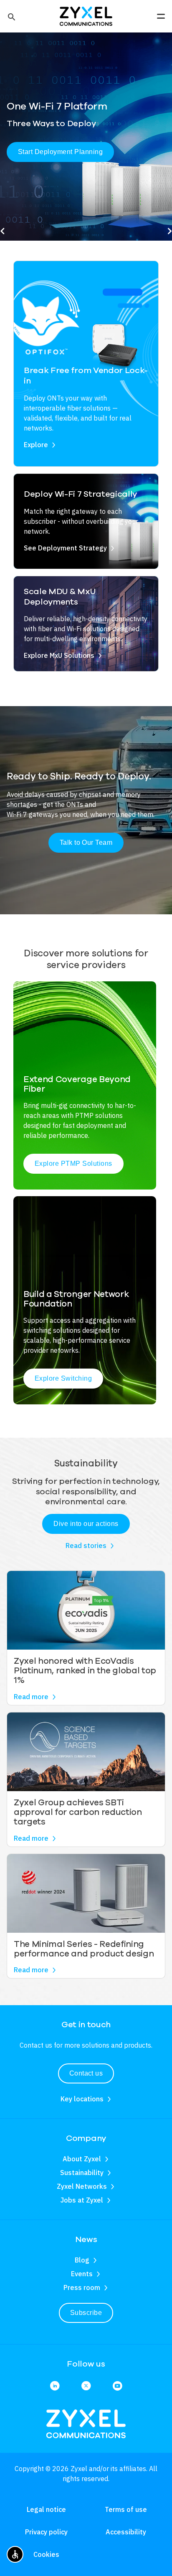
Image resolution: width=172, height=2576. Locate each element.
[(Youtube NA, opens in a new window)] (117, 2386)
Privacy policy (46, 2532)
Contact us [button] (86, 2073)
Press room (82, 2287)
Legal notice (46, 2509)
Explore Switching (63, 1378)
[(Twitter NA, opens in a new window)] (86, 2386)
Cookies (46, 2554)
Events (82, 2274)
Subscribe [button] (86, 2313)
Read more (31, 1697)
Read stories (86, 1546)
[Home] (86, 15)
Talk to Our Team (86, 842)
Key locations (82, 2099)
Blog (82, 2260)
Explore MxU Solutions (59, 655)
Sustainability (82, 2173)
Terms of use (126, 2509)
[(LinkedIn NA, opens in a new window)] (55, 2386)
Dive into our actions (86, 1524)
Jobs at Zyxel (82, 2200)
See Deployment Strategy (65, 548)
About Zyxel (82, 2159)
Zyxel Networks (82, 2186)
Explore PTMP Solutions (73, 1164)
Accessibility (126, 2532)
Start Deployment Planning (60, 152)
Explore (36, 445)
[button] (11, 16)
